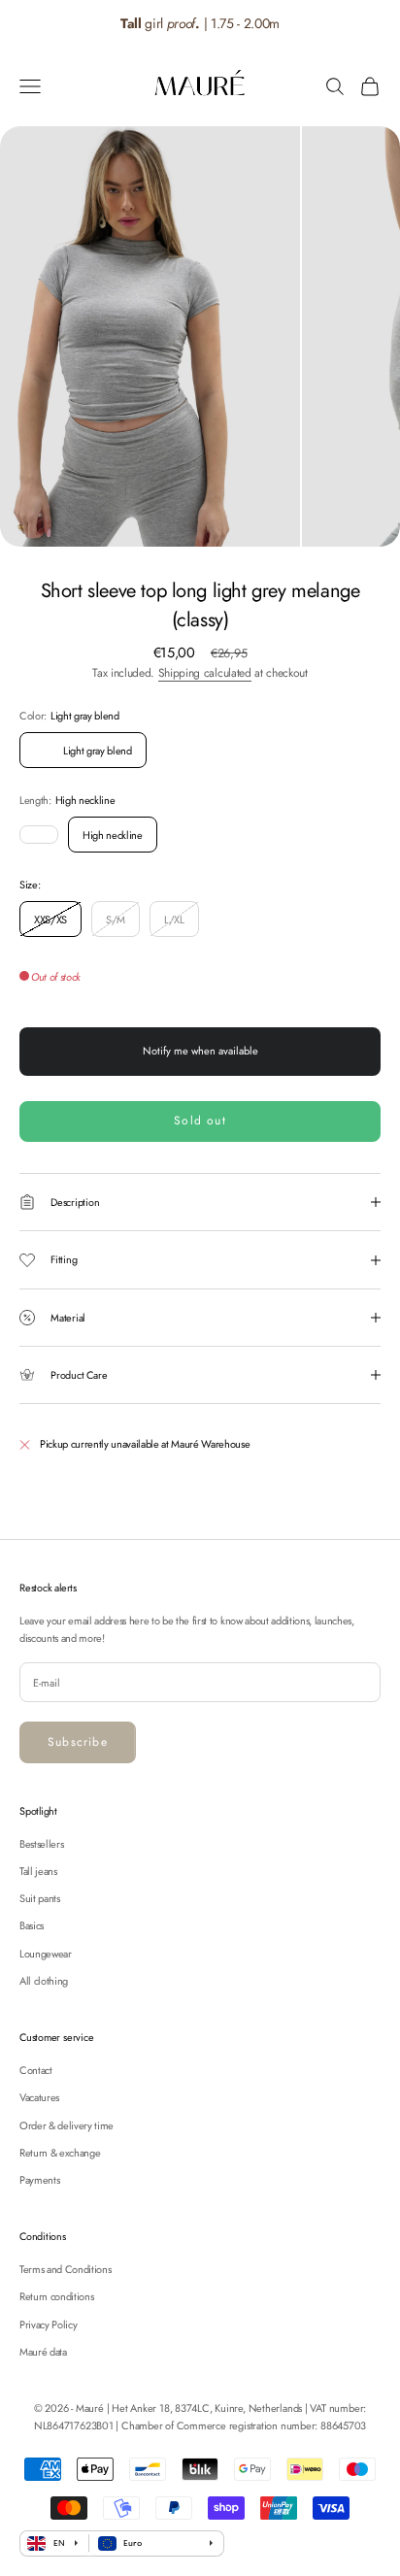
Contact (36, 2070)
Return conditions (56, 2296)
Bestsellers (41, 1844)
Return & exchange (60, 2153)
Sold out (200, 1121)
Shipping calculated (205, 673)
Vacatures (39, 2097)
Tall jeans (38, 1871)
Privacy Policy (48, 2325)
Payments (39, 2180)
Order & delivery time (67, 2125)
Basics (32, 1925)
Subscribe (78, 1742)
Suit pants (40, 1898)
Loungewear (46, 1954)
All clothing (44, 1981)
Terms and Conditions (65, 2269)
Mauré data (43, 2352)
